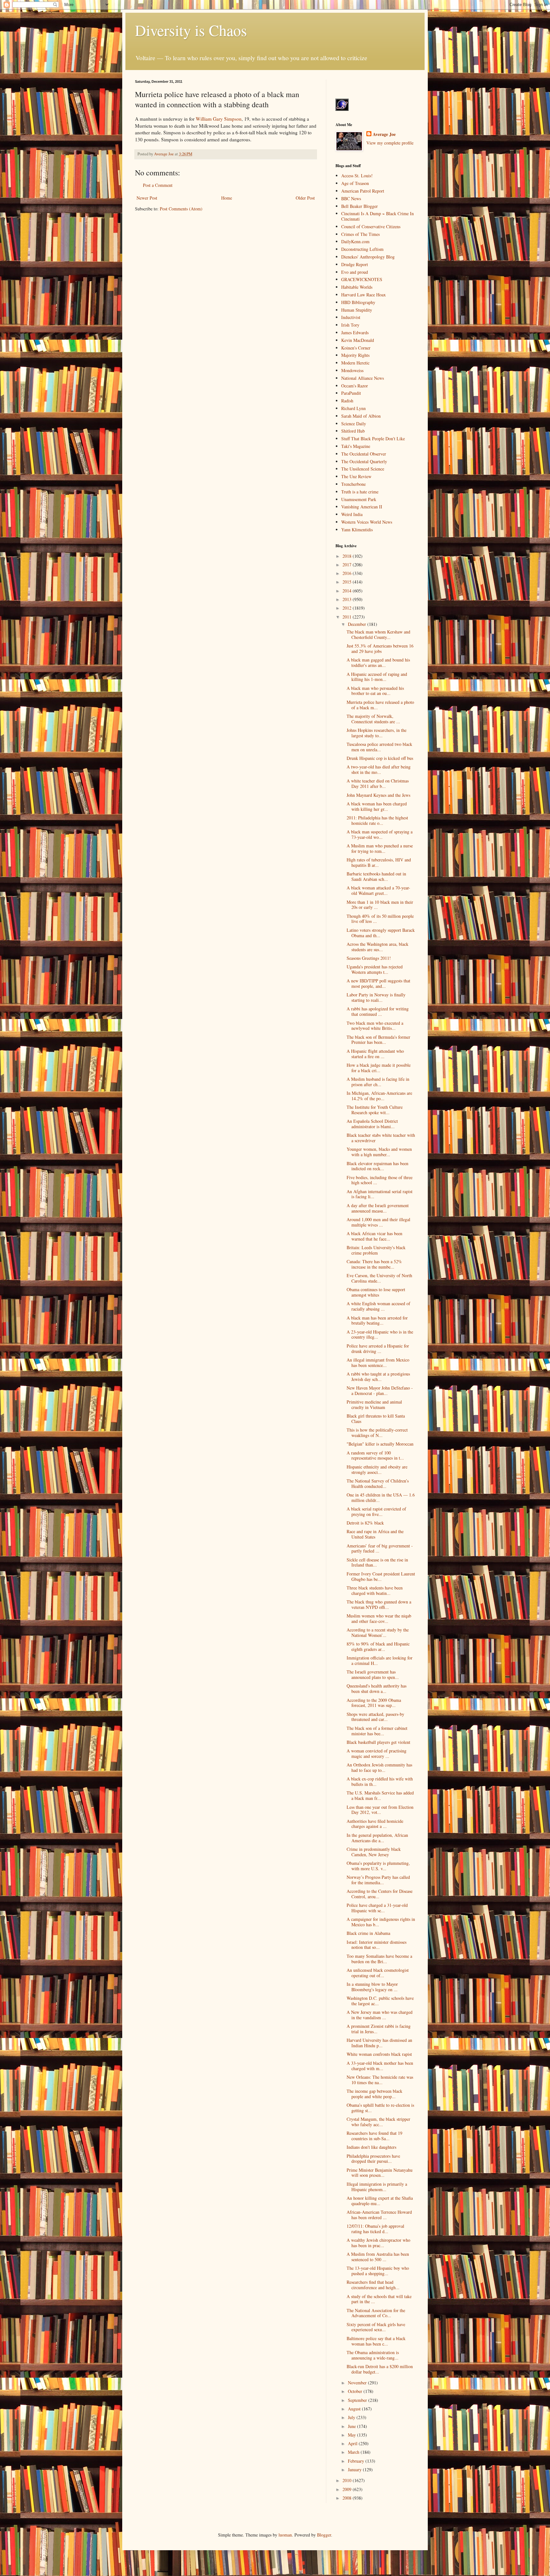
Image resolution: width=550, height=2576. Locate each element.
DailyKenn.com (355, 241)
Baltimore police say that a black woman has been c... (376, 2341)
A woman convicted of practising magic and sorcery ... (377, 1753)
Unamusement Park (359, 499)
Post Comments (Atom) (181, 209)
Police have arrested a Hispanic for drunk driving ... (378, 1348)
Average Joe (384, 134)
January (355, 2470)
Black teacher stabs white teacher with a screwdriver (381, 1138)
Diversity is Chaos (191, 30)
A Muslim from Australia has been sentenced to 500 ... (378, 2257)
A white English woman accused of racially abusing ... (378, 1306)
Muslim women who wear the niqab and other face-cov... (379, 1618)
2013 (348, 599)
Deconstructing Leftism (362, 249)
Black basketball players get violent (378, 1742)
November (358, 2383)
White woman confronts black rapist (379, 2054)
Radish (347, 401)
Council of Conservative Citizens (371, 226)
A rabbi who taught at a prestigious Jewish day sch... (378, 1376)
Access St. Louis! (357, 176)
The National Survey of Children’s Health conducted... (378, 1483)
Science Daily (354, 424)
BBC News (351, 198)
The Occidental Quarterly (364, 461)
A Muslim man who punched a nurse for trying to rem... (380, 848)
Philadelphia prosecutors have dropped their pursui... (373, 2159)
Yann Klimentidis (357, 530)
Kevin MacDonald (358, 340)
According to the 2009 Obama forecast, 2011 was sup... (374, 1703)
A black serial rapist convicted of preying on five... (376, 1511)
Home (227, 198)
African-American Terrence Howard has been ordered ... (379, 2215)
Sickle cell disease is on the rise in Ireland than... (377, 1562)
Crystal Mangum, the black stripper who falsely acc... (378, 2122)
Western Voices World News (367, 522)
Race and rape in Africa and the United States (375, 1534)
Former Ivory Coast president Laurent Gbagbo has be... (381, 1576)
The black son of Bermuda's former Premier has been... (378, 1040)
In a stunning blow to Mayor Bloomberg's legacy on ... (372, 1987)
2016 (348, 573)
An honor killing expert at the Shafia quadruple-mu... (380, 2201)
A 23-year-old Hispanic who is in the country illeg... (380, 1334)
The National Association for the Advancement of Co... (376, 2313)
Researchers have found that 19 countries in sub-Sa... (374, 2136)
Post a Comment (158, 185)
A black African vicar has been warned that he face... (374, 1236)
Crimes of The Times (360, 234)
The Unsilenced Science (363, 469)
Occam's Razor (355, 386)
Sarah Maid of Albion (361, 416)
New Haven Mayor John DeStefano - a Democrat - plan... (380, 1391)
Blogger (324, 2535)
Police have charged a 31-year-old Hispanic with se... (377, 1908)
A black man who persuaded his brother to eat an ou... (375, 691)
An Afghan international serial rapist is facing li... (380, 1194)
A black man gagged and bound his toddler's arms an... (378, 662)
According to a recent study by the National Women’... (378, 1632)
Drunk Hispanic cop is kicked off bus (380, 758)
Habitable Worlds (357, 287)
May (353, 2435)
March (354, 2452)
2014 (348, 591)
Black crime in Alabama (368, 1933)
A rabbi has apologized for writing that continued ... (378, 1011)
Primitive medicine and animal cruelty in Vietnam (374, 1405)
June (353, 2426)
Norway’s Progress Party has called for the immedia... (378, 1880)
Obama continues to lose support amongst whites (376, 1292)
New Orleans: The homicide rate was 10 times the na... (380, 2080)
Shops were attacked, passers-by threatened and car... (375, 1717)
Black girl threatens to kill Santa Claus (376, 1419)
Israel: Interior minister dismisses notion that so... (377, 1945)
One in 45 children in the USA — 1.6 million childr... (381, 1497)
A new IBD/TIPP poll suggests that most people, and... (378, 983)
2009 (348, 2489)
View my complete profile (390, 143)
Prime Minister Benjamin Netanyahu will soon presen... (380, 2173)
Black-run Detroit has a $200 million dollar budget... (380, 2369)
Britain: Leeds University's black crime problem (376, 1250)
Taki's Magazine (356, 446)
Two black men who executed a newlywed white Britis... (375, 1026)
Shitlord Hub (353, 431)
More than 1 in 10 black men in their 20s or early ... (380, 905)
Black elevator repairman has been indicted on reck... (377, 1166)
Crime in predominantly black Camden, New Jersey (374, 1852)
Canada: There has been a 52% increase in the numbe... (374, 1264)
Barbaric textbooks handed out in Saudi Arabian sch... (376, 876)
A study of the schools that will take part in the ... (379, 2299)
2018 (348, 556)
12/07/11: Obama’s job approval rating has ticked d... (375, 2229)
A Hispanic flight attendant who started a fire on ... (375, 1054)
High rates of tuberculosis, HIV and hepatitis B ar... (379, 862)
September (358, 2400)
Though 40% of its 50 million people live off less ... (380, 919)
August (355, 2409)
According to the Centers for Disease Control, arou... (380, 1894)
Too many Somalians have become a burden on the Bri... (379, 1959)
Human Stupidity (357, 310)
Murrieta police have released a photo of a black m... (380, 705)
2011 (348, 617)
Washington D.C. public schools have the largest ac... (380, 2001)
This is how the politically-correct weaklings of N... (377, 1433)
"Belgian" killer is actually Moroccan (380, 1444)
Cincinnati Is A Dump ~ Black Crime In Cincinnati (377, 216)
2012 (348, 608)
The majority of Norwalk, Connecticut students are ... (373, 719)
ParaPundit (351, 393)
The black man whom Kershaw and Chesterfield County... (378, 634)
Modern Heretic (355, 363)
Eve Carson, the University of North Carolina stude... (379, 1278)
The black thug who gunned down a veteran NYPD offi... (379, 1604)
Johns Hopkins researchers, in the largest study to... (377, 733)
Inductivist (351, 317)
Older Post (305, 198)
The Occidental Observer (364, 454)
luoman (285, 2535)
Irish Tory (350, 325)
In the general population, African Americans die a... (377, 1838)
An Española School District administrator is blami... (372, 1124)
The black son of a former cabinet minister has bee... (377, 1731)
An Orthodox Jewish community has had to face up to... (379, 1767)
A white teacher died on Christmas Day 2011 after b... (378, 783)
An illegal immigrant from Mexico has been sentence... (378, 1362)
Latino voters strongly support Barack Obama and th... (381, 933)
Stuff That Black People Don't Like (373, 439)
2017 (348, 565)
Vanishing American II (362, 507)
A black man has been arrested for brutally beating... (377, 1320)
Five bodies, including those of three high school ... (380, 1180)
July (352, 2417)
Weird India (352, 514)
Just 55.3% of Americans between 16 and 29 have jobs (380, 648)
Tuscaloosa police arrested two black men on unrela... (379, 747)
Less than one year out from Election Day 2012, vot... (380, 1810)
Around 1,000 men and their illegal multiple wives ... (378, 1222)
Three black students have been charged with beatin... (375, 1590)
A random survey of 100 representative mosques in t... (375, 1455)
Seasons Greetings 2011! (369, 958)
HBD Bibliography (358, 302)
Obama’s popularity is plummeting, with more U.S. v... (378, 1866)
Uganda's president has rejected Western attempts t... (375, 969)
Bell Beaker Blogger (360, 206)
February (357, 2461)
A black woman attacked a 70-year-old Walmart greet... (378, 890)
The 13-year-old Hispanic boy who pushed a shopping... (378, 2271)
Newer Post (147, 198)
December (358, 624)
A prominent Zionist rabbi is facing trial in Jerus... (379, 2029)
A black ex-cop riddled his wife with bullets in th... (380, 1781)
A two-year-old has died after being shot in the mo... (379, 769)
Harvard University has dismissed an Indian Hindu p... (379, 2043)
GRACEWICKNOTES (362, 279)
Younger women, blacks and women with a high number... (379, 1152)
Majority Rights (355, 355)
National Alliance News (363, 378)
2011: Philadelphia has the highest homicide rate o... (377, 820)
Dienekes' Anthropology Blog (368, 257)
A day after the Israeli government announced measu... (378, 1208)
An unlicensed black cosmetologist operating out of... (378, 1973)
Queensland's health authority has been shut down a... (377, 1688)
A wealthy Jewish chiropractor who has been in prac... (378, 2243)
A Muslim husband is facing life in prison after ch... (378, 1082)
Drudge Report (355, 264)
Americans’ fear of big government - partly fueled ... (380, 1548)
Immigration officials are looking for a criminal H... (380, 1660)
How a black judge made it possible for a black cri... (379, 1068)
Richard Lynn (353, 408)
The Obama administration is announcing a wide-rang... (373, 2355)
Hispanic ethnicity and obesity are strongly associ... (377, 1469)
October (356, 2391)
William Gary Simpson (219, 119)
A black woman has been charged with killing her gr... (377, 806)
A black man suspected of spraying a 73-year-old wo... (380, 834)
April (353, 2443)
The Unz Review (356, 476)
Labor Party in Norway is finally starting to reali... (376, 997)
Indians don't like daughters (371, 2147)
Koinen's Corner (356, 348)
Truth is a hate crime (360, 492)
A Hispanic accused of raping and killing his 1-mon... (377, 677)
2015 (348, 582)
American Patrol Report (363, 191)
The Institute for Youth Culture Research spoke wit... (375, 1110)
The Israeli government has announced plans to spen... (373, 1674)
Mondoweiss (352, 370)
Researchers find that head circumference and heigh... (373, 2285)
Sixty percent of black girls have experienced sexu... (376, 2327)
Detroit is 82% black (365, 1523)
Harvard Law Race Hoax (363, 295)
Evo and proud (355, 272)
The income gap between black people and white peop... (374, 2094)
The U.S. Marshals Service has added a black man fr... (380, 1795)
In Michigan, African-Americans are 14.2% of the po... (379, 1096)
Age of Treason (355, 183)
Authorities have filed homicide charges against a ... (375, 1824)
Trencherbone (353, 484)
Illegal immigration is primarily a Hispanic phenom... (377, 2187)
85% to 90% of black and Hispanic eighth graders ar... (378, 1646)
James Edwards (355, 333)
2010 (348, 2480)
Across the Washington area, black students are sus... (377, 947)
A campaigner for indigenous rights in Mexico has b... (381, 1922)
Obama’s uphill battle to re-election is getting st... (380, 2108)
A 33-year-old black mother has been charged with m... (380, 2066)
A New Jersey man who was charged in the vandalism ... (380, 2015)
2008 (348, 2498)
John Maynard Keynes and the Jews (378, 795)
